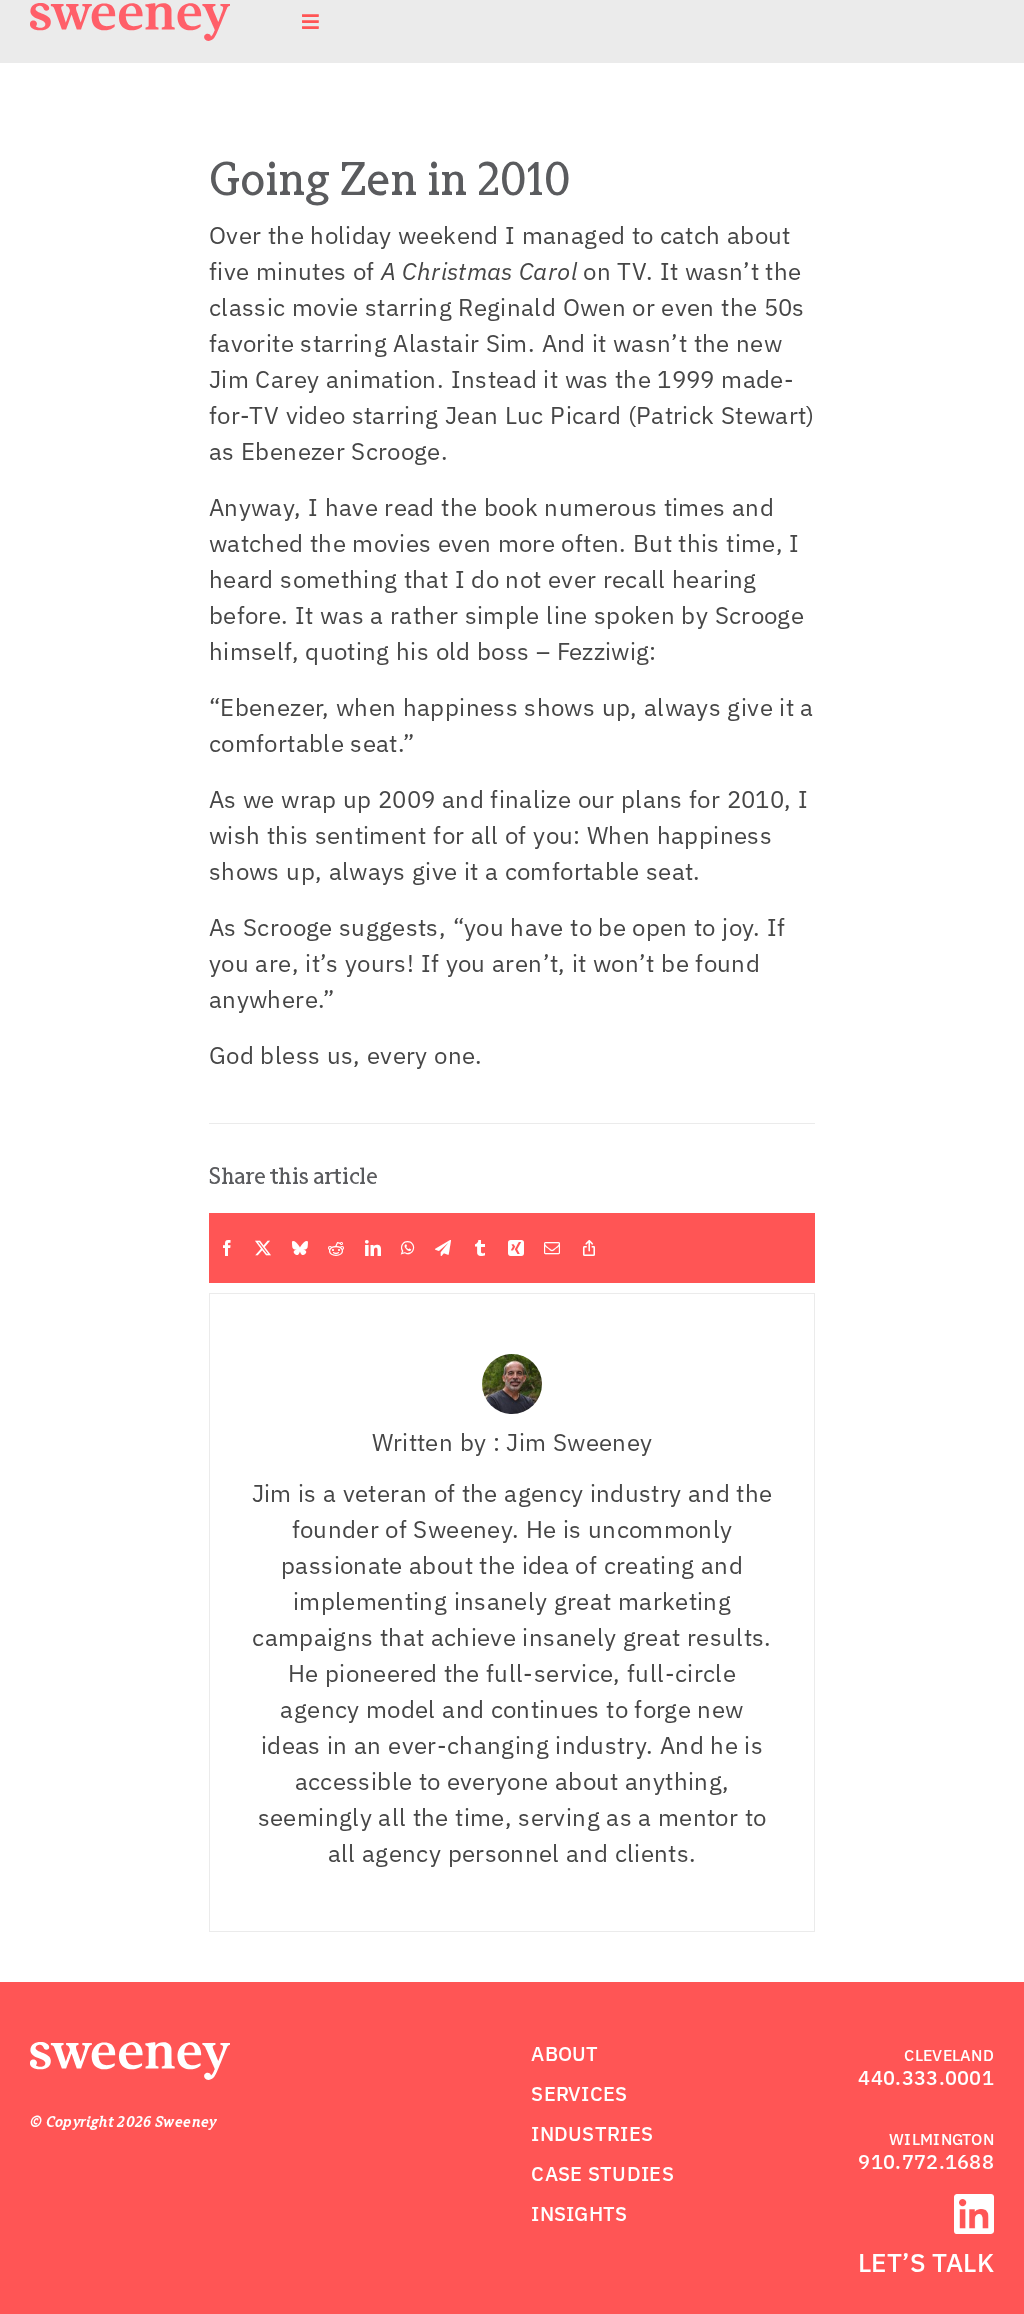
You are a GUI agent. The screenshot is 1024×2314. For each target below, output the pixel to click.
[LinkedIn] (373, 1248)
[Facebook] (227, 1248)
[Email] (552, 1248)
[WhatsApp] (408, 1248)
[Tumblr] (480, 1248)
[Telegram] (443, 1248)
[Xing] (516, 1248)
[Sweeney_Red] (130, 2054)
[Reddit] (336, 1248)
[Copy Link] (589, 1248)
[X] (263, 1248)
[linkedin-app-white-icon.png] (974, 2206)
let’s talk (926, 2262)
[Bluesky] (300, 1248)
